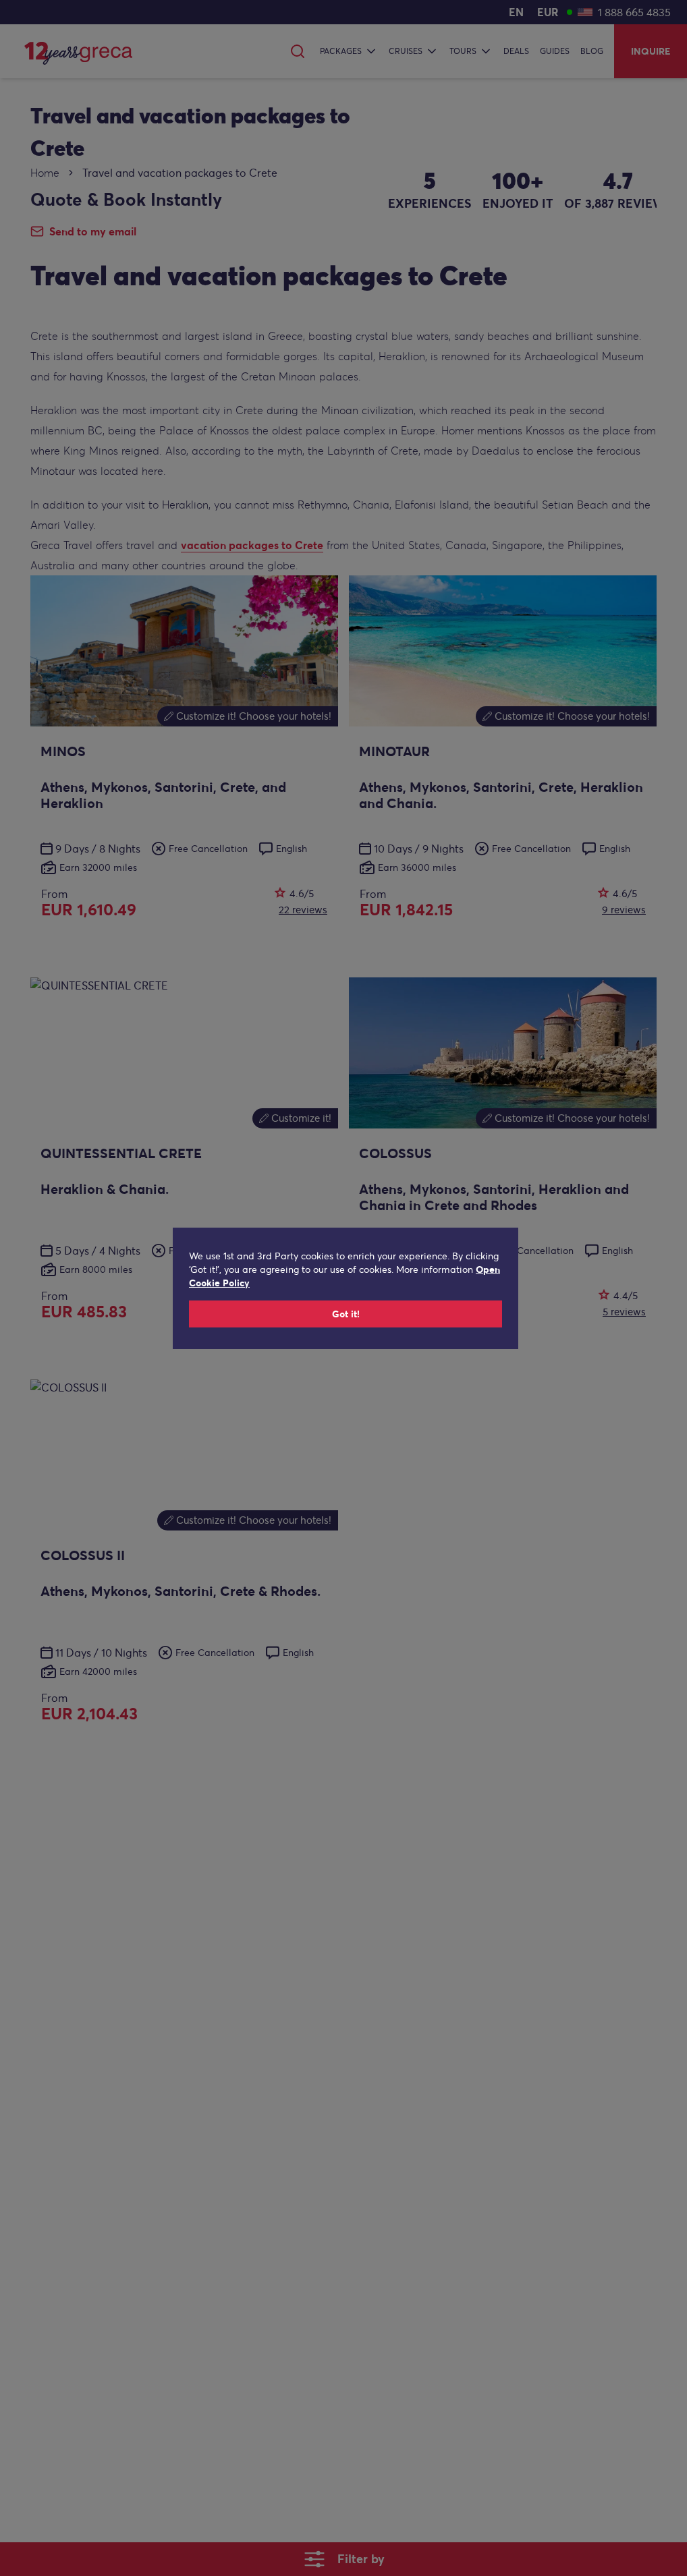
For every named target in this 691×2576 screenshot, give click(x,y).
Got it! (346, 1314)
